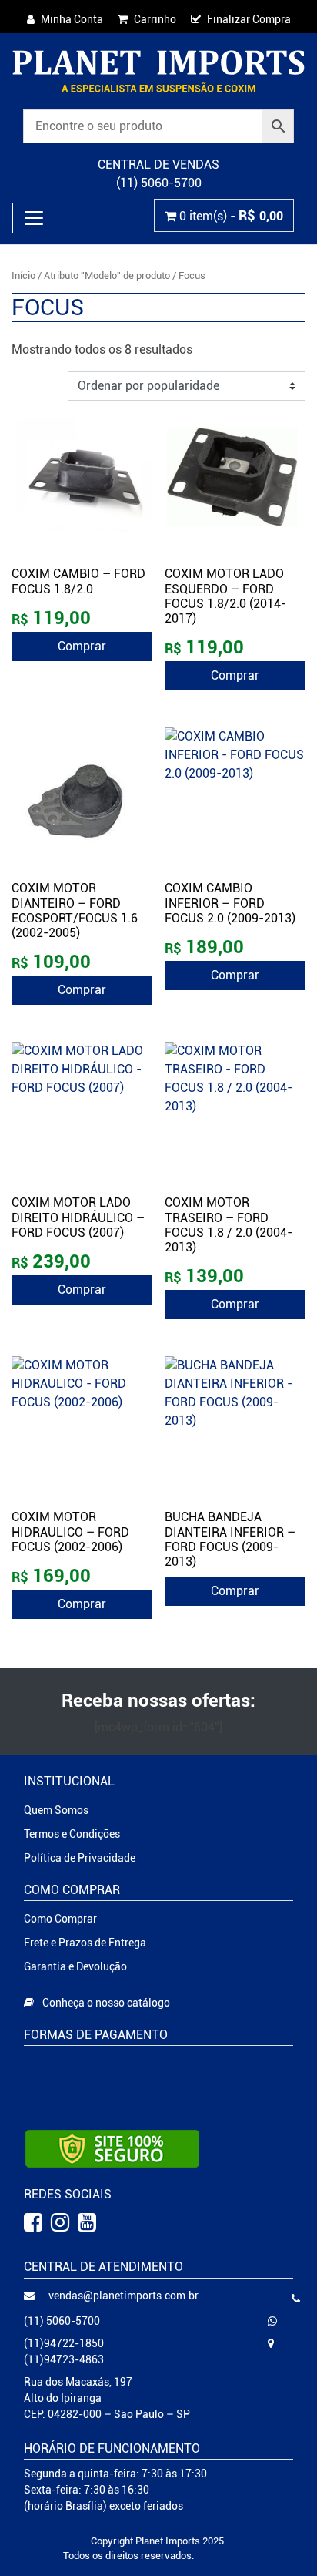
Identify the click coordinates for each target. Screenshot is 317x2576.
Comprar (82, 646)
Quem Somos (56, 1810)
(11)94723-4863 (64, 2359)
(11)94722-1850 (64, 2343)
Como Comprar (60, 1919)
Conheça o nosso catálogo (105, 2003)
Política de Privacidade (80, 1858)
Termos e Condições (72, 1834)
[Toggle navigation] (34, 218)
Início (23, 275)
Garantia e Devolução (75, 1966)
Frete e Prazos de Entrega (85, 1943)
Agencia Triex (224, 2556)
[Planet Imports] (158, 71)
